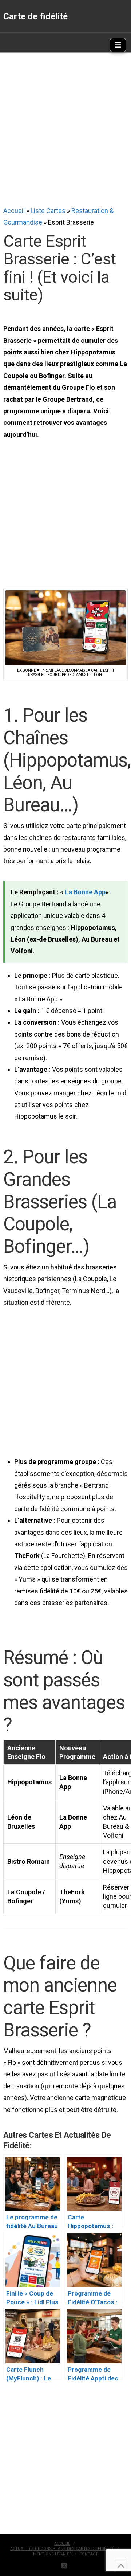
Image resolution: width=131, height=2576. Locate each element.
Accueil (14, 211)
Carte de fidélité (35, 16)
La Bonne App (85, 892)
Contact (89, 2554)
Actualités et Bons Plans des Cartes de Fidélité (62, 2549)
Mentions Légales (52, 2554)
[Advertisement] (65, 129)
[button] (118, 45)
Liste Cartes (48, 211)
